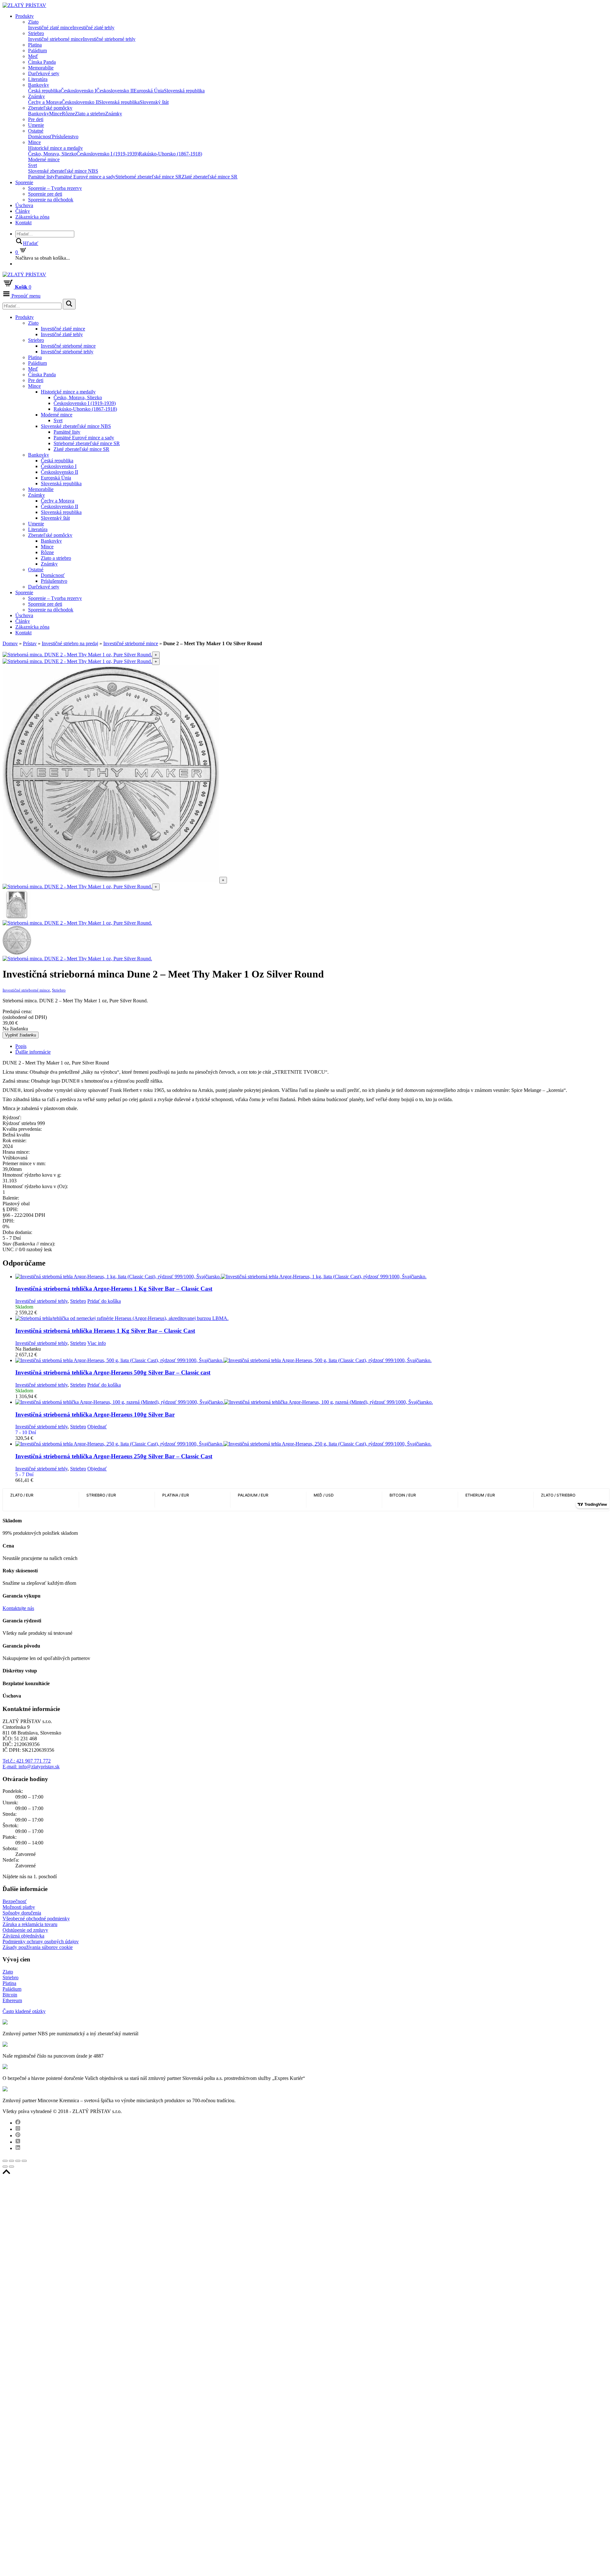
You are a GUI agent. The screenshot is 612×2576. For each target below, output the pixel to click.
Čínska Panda (42, 62)
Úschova (24, 205)
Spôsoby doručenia (22, 1913)
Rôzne (68, 114)
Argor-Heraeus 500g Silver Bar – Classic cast (113, 1372)
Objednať (97, 1427)
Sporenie (24, 182)
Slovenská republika (184, 91)
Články (23, 211)
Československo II (115, 91)
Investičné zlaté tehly (93, 28)
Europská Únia (149, 91)
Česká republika (44, 91)
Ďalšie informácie (33, 1052)
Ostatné (36, 131)
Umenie (36, 125)
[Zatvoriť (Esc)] (5, 2161)
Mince (55, 114)
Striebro (36, 33)
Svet (33, 165)
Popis (21, 1046)
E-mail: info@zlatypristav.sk (31, 1767)
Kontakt (23, 223)
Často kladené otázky (24, 2011)
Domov (10, 643)
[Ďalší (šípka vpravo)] (11, 2167)
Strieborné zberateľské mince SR (149, 177)
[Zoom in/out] (24, 2161)
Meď (33, 56)
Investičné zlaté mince (50, 28)
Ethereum (12, 2000)
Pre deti (36, 119)
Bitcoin (10, 1995)
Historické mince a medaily (55, 148)
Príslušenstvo (65, 137)
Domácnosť (40, 137)
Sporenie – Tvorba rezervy (55, 188)
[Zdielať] (11, 2161)
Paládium (37, 51)
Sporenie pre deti (45, 194)
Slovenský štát (154, 102)
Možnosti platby (19, 1907)
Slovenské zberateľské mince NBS (63, 171)
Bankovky (39, 85)
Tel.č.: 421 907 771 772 (27, 1761)
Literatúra (38, 79)
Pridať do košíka (104, 1301)
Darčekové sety (44, 73)
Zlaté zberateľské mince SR (210, 177)
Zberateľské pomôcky (50, 108)
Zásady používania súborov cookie (38, 1947)
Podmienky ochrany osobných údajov (41, 1941)
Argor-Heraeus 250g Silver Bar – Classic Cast (114, 1456)
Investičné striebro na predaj (70, 643)
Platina (35, 45)
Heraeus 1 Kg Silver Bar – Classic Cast (105, 1331)
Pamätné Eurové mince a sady (85, 177)
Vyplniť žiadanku (21, 1035)
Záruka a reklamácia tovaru (30, 1924)
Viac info (97, 1343)
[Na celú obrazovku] (18, 2161)
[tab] (312, 1046)
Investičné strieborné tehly (109, 39)
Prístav (30, 643)
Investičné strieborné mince (55, 39)
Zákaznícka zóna (32, 217)
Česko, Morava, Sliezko (52, 154)
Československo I (78, 91)
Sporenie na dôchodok (51, 200)
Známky (36, 96)
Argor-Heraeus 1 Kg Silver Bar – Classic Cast (114, 1289)
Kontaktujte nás (18, 1608)
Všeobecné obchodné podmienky (36, 1919)
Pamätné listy (41, 177)
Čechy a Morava (45, 102)
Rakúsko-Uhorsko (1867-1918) (170, 154)
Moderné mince (44, 159)
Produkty (25, 16)
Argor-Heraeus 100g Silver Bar (95, 1414)
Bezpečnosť (15, 1901)
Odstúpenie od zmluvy (25, 1930)
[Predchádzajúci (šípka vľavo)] (5, 2167)
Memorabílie (41, 68)
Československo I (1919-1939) (108, 154)
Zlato (33, 22)
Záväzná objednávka (23, 1936)
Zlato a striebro (90, 114)
